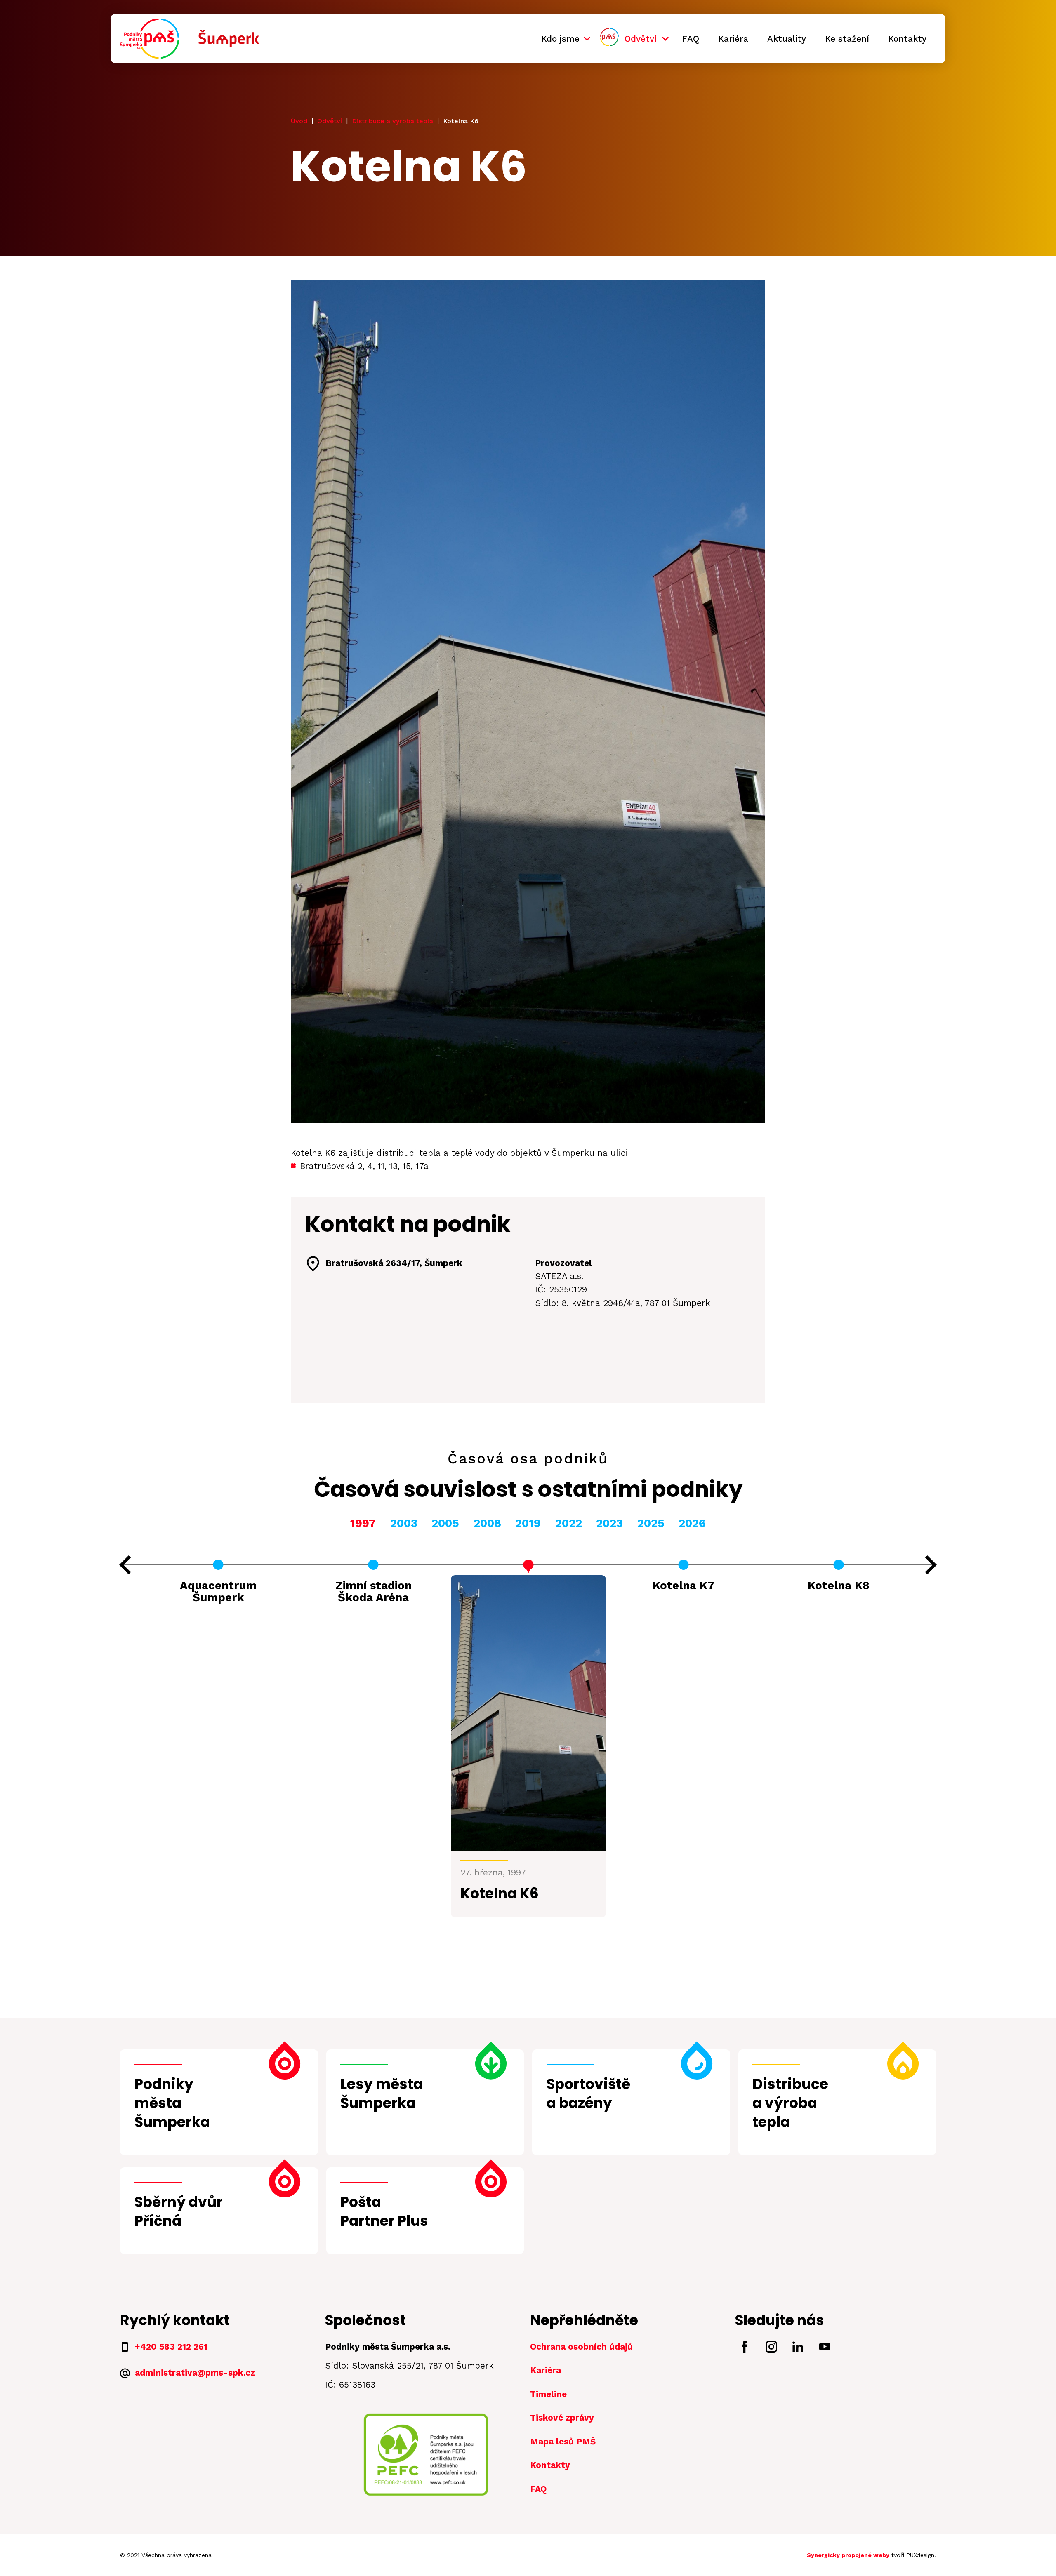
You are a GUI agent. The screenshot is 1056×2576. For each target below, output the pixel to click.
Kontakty (907, 38)
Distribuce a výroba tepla (392, 121)
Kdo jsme (560, 38)
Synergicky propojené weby (848, 2555)
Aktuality (787, 38)
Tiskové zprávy (562, 2418)
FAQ (691, 38)
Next (931, 1565)
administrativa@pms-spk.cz (195, 2373)
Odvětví (641, 38)
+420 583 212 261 (171, 2347)
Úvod (299, 121)
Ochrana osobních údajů (581, 2347)
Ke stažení (847, 38)
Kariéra (733, 38)
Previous (125, 1565)
